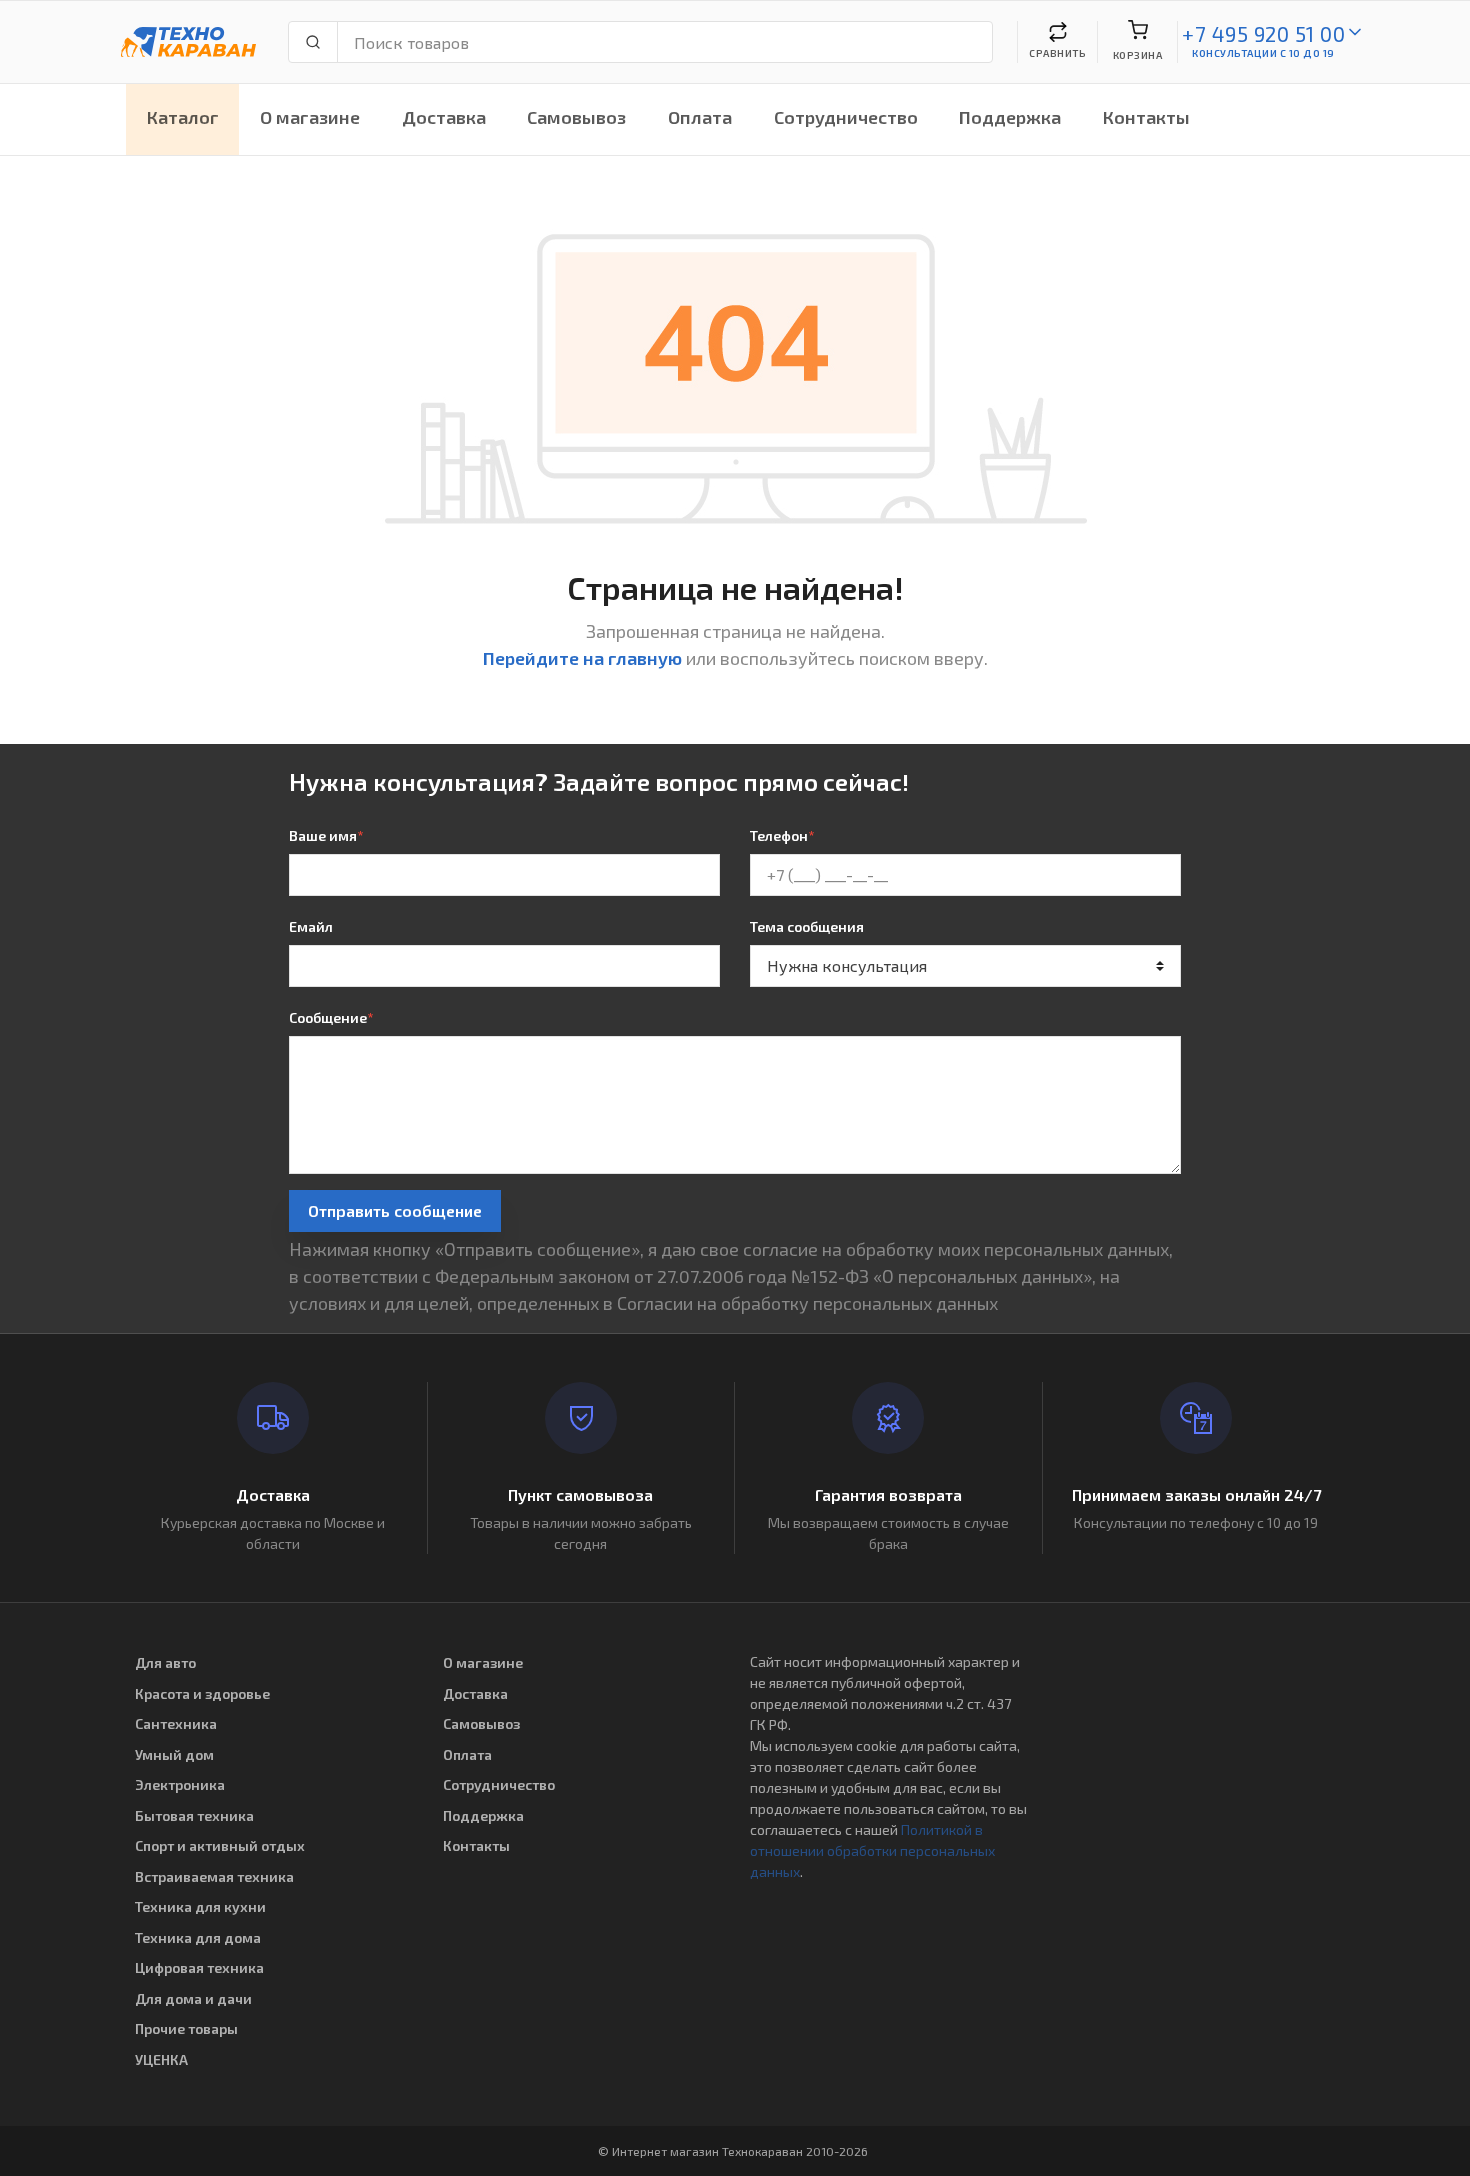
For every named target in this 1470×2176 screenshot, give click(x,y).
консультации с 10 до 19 (1263, 53)
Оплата (700, 117)
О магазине (310, 117)
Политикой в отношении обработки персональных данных (872, 1850)
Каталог (183, 117)
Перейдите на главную (582, 658)
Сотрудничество (846, 117)
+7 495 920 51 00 (1263, 33)
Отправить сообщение (395, 1210)
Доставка (444, 117)
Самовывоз (576, 117)
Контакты (1146, 117)
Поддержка (1010, 117)
